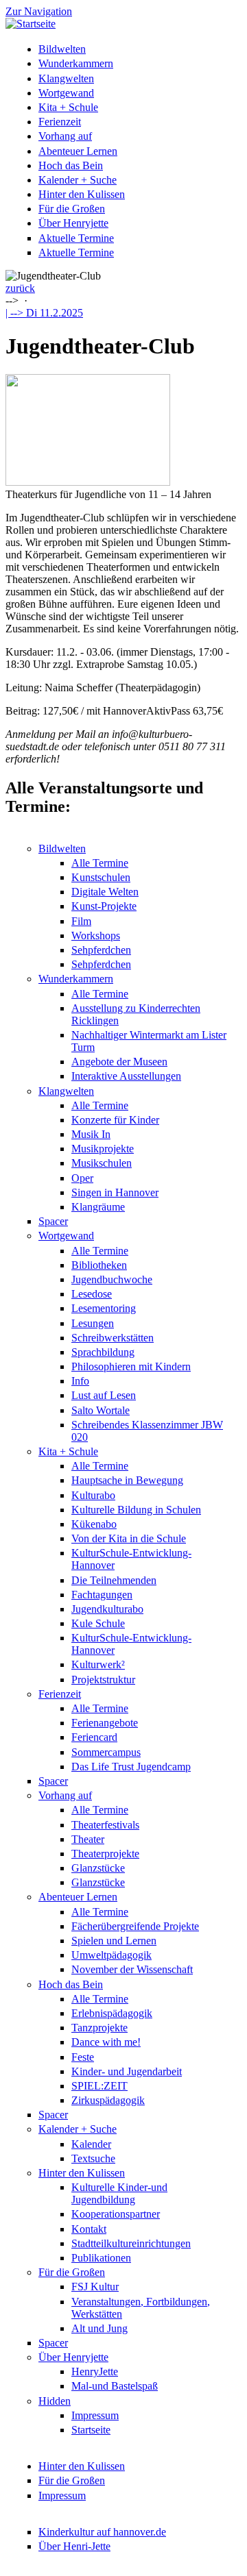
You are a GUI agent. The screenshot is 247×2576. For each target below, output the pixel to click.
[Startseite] (31, 24)
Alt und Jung (99, 2328)
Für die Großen (72, 209)
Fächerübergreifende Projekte (135, 1926)
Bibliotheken (99, 1265)
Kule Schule (98, 1623)
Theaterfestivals (105, 1825)
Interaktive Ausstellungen (126, 1076)
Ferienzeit (60, 122)
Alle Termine (100, 863)
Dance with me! (106, 2042)
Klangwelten (66, 78)
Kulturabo (93, 1495)
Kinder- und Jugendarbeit (127, 2071)
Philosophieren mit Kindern (131, 1366)
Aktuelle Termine (76, 238)
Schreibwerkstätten (113, 1338)
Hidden (55, 2401)
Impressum (95, 2415)
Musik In (91, 1134)
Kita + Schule (68, 107)
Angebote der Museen (119, 1062)
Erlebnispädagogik (112, 2013)
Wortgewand (66, 93)
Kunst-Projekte (104, 906)
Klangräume (98, 1207)
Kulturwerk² (98, 1664)
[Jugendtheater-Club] (88, 482)
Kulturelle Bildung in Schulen (136, 1510)
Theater (88, 1839)
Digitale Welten (105, 892)
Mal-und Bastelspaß (115, 2386)
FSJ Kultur (95, 2287)
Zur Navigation (39, 11)
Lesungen (93, 1323)
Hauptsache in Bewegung (127, 1480)
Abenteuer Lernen (78, 151)
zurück (20, 288)
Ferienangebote (105, 1723)
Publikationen (101, 2258)
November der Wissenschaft (132, 1969)
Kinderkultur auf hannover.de (102, 2532)
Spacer (53, 1221)
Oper (82, 1178)
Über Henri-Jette (74, 2546)
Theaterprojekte (105, 1854)
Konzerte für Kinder (115, 1120)
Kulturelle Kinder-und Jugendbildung (119, 2193)
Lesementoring (104, 1308)
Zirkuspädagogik (108, 2100)
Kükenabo (94, 1524)
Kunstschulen (101, 877)
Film (81, 921)
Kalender (91, 2144)
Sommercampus (106, 1752)
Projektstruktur (103, 1680)
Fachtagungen (102, 1595)
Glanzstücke (98, 1868)
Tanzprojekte (99, 2028)
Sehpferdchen (101, 950)
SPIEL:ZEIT (99, 2086)
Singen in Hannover (115, 1192)
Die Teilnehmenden (114, 1580)
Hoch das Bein (71, 165)
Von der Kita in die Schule (129, 1538)
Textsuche (93, 2158)
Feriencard (94, 1737)
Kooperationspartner (116, 2214)
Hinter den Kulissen (82, 194)
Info (80, 1381)
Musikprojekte (103, 1149)
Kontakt (89, 2229)
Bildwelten (62, 49)
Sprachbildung (103, 1352)
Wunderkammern (76, 63)
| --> (44, 313)
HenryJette (95, 2371)
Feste (83, 2057)
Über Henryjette (73, 223)
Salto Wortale (101, 1410)
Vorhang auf (65, 136)
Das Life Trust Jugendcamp (131, 1767)
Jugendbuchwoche (112, 1279)
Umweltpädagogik (111, 1955)
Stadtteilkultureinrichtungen (131, 2243)
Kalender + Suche (78, 180)
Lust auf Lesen (104, 1395)
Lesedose (92, 1294)
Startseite (91, 2430)
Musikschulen (102, 1163)
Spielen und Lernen (114, 1941)
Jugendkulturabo (107, 1609)
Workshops (96, 936)
